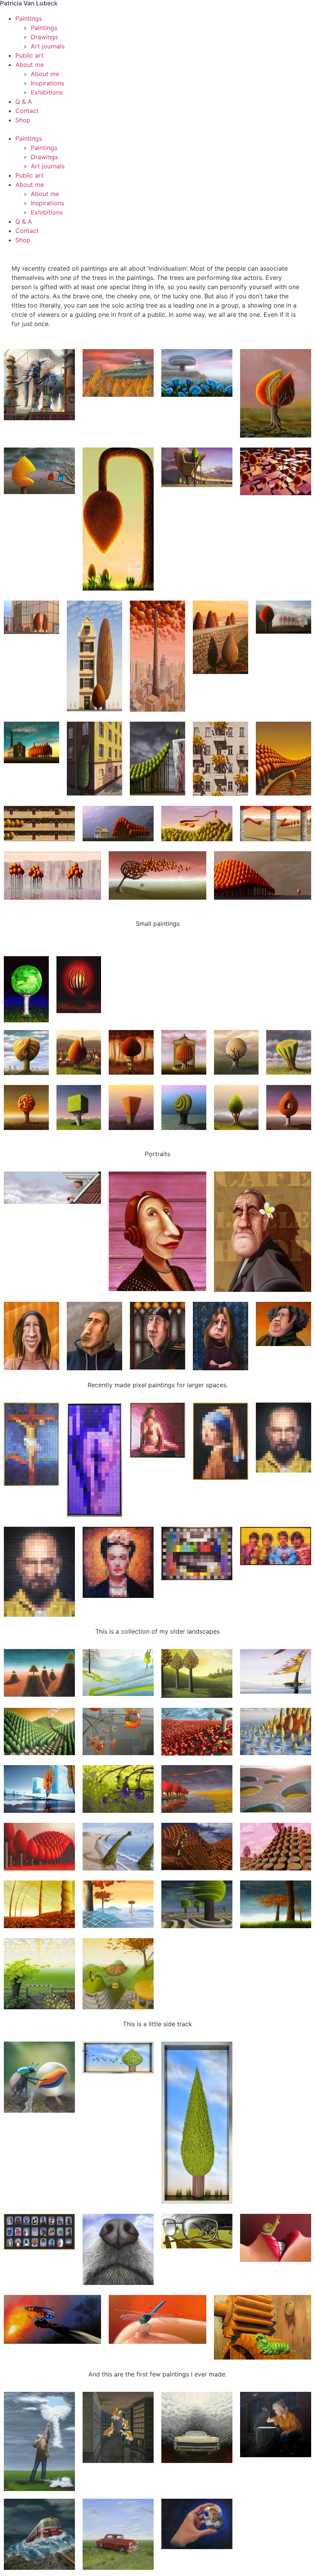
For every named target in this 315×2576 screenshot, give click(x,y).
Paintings (29, 18)
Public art (29, 55)
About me (30, 65)
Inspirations (47, 83)
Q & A (24, 102)
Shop (23, 120)
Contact (27, 111)
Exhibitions (47, 92)
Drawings (44, 37)
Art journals (48, 46)
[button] (157, 129)
